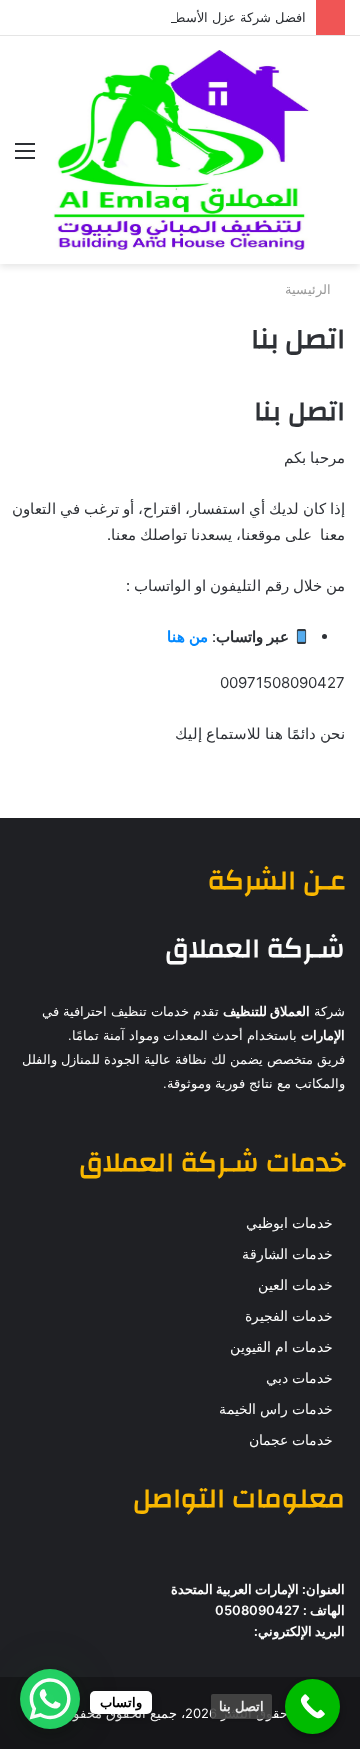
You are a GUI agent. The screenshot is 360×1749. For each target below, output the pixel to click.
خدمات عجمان (291, 1440)
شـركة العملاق (255, 949)
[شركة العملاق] (180, 150)
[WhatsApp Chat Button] (50, 1699)
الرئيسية (310, 289)
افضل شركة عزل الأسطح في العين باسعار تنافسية (168, 17)
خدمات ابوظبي (289, 1223)
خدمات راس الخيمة (276, 1409)
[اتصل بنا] (312, 1706)
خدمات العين (295, 1285)
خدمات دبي (299, 1378)
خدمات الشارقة (287, 1254)
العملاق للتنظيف (266, 1011)
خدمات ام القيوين (281, 1347)
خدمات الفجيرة (289, 1316)
